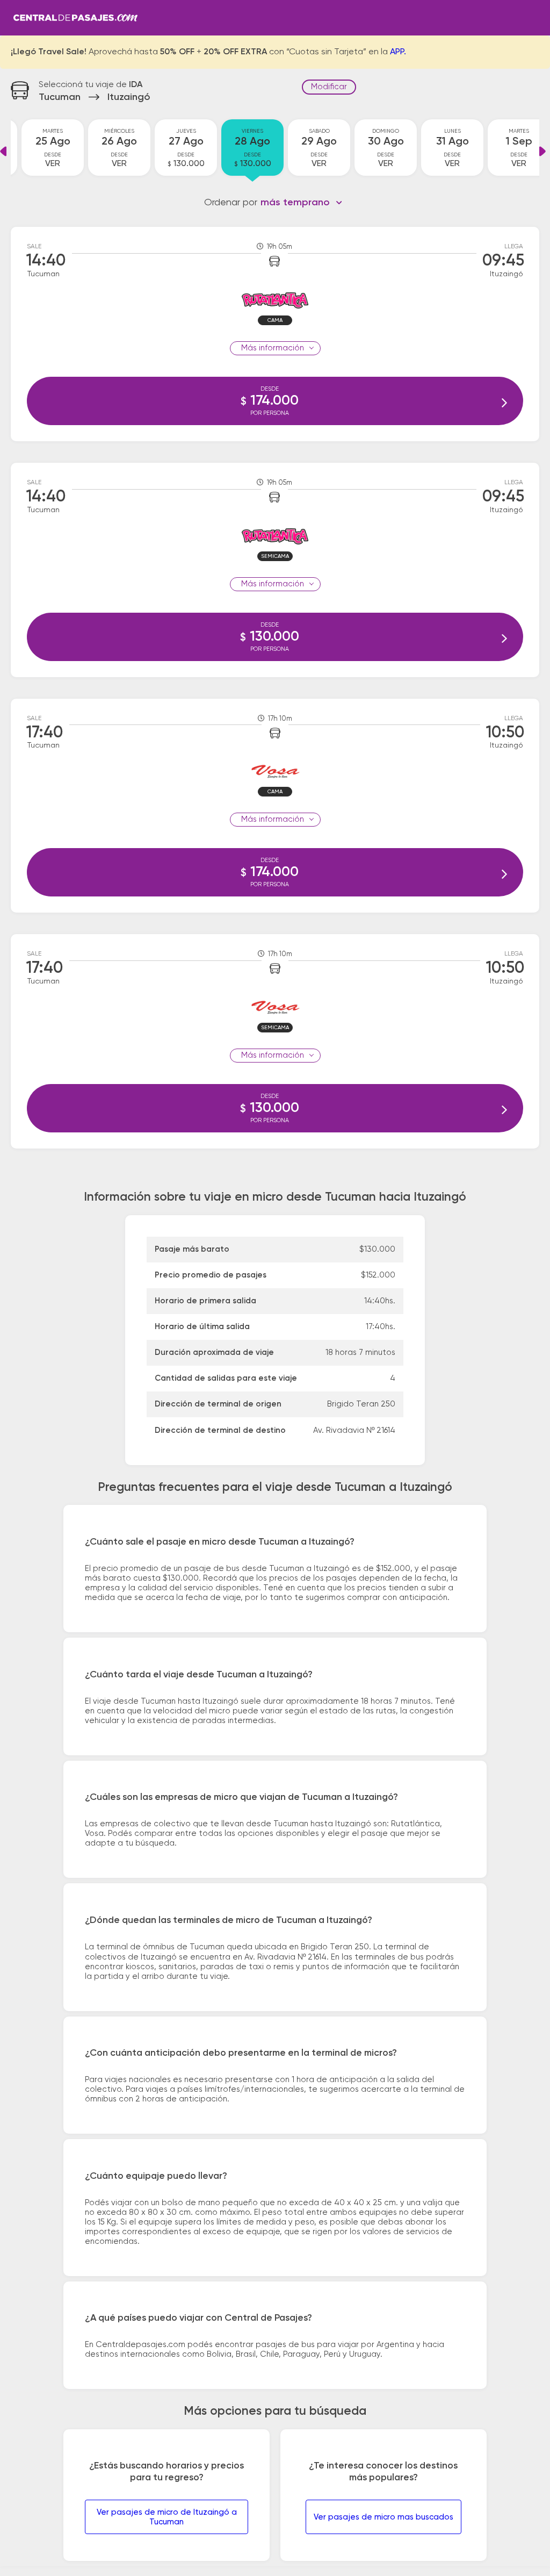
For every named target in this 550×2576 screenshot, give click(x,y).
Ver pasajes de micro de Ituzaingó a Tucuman (167, 2517)
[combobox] (302, 203)
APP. (398, 52)
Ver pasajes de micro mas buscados (383, 2517)
